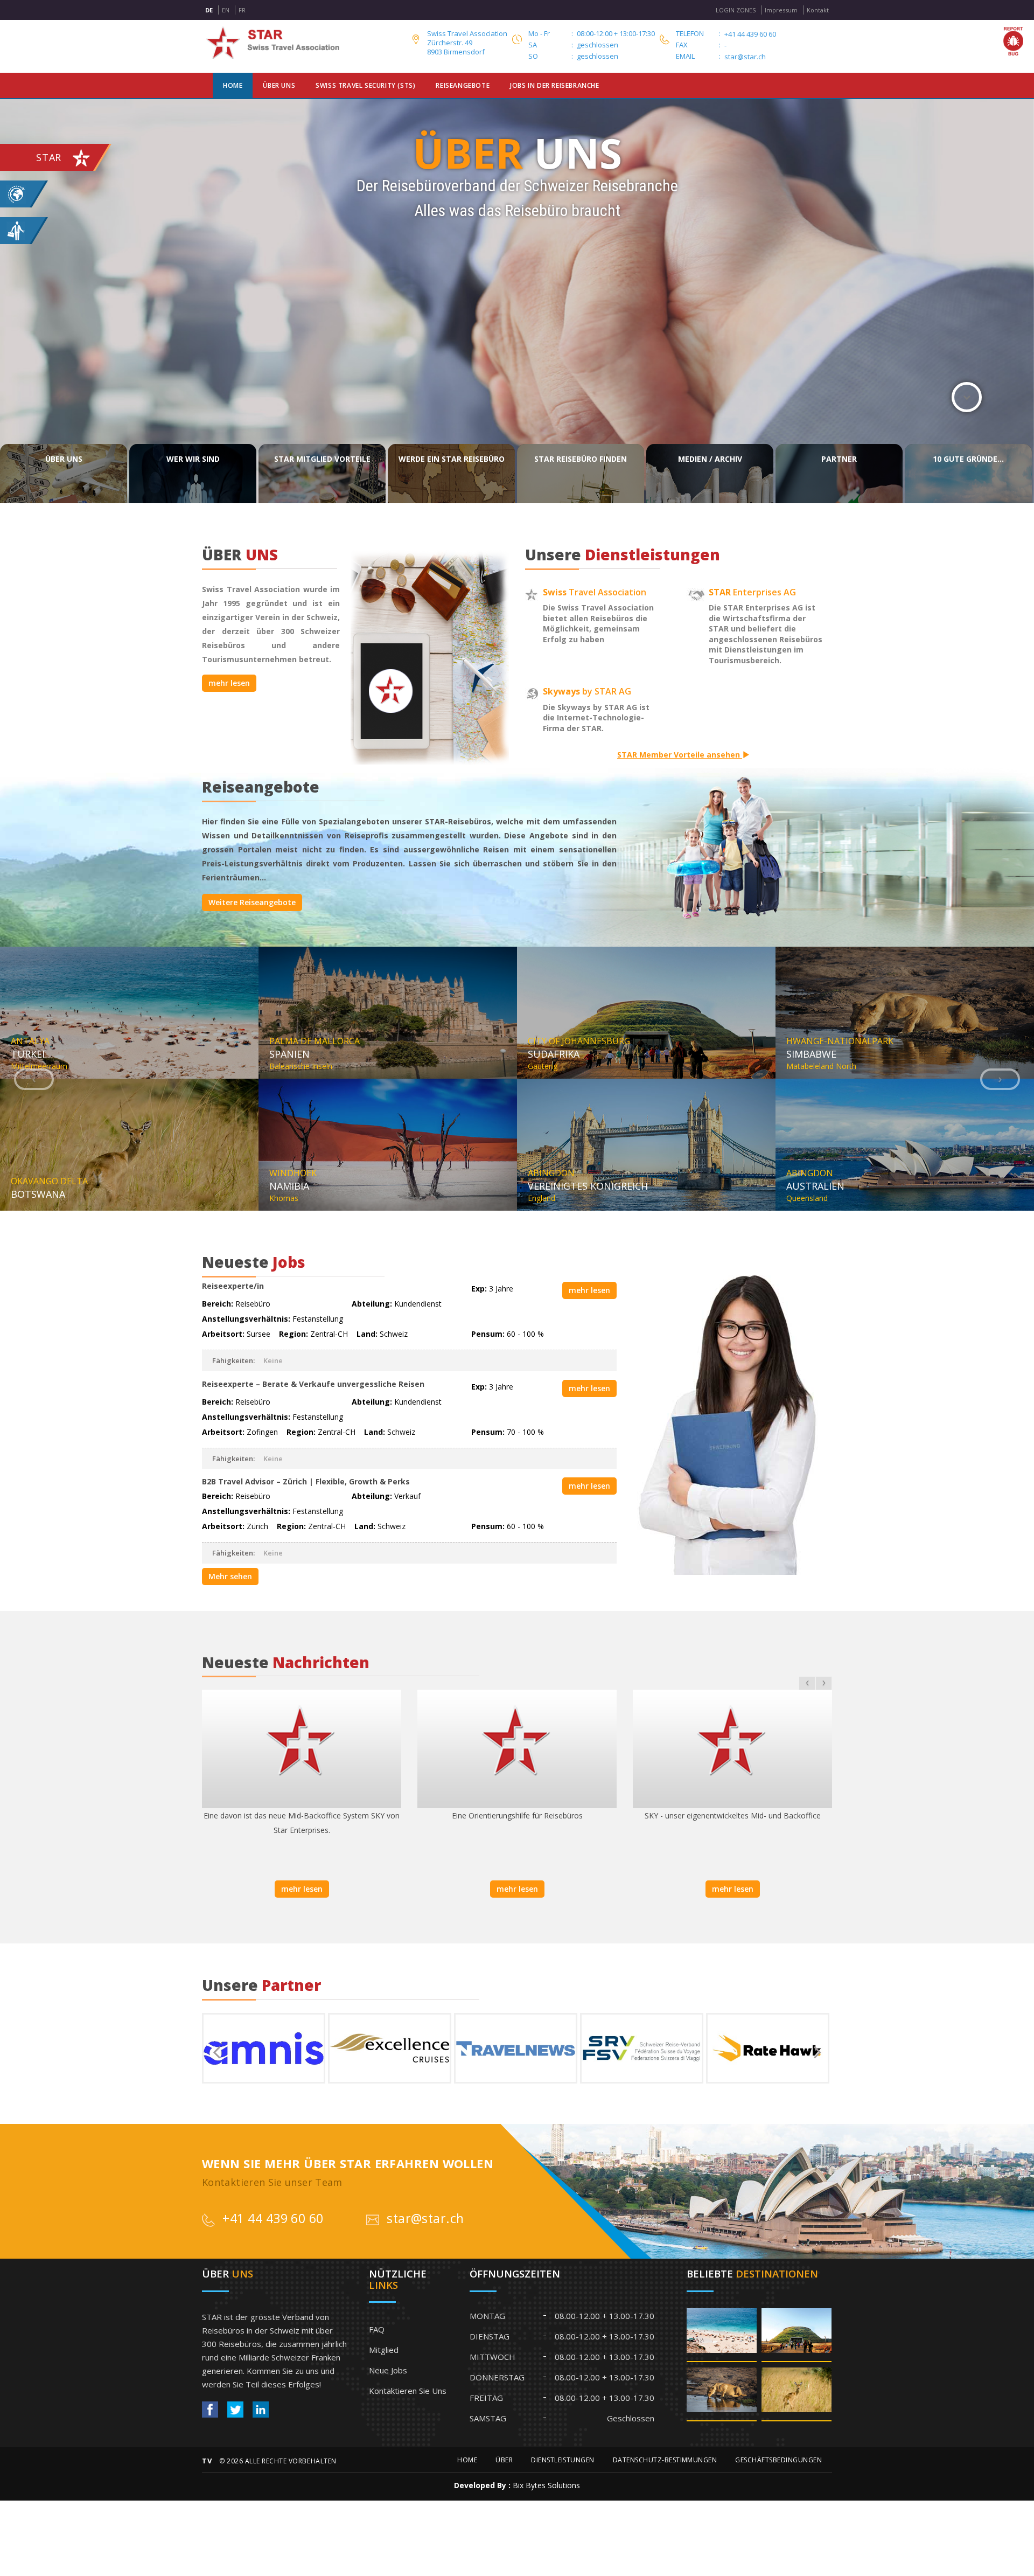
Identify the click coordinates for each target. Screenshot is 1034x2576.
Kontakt (818, 10)
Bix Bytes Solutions (546, 2485)
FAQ (377, 2329)
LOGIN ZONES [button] (736, 10)
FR (242, 10)
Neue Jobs (388, 2370)
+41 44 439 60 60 (750, 34)
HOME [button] (233, 85)
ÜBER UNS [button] (279, 85)
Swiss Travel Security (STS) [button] (365, 85)
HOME (467, 2460)
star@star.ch (425, 2218)
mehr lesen (229, 683)
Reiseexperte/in (233, 1286)
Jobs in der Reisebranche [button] (554, 85)
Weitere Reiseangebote (252, 902)
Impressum (781, 10)
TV (207, 2461)
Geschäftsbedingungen (778, 2460)
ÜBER (504, 2460)
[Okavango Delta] (797, 2393)
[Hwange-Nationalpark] (722, 2393)
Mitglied (384, 2350)
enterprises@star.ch (758, 57)
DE (209, 10)
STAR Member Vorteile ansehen (680, 755)
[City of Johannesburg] (797, 2334)
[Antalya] (722, 2334)
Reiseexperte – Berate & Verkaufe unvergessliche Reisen (313, 1384)
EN (226, 10)
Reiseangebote (463, 85)
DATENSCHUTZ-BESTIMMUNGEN (665, 2460)
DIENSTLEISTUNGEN (563, 2460)
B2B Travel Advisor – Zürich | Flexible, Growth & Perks (306, 1481)
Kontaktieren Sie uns (408, 2391)
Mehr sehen (230, 1576)
